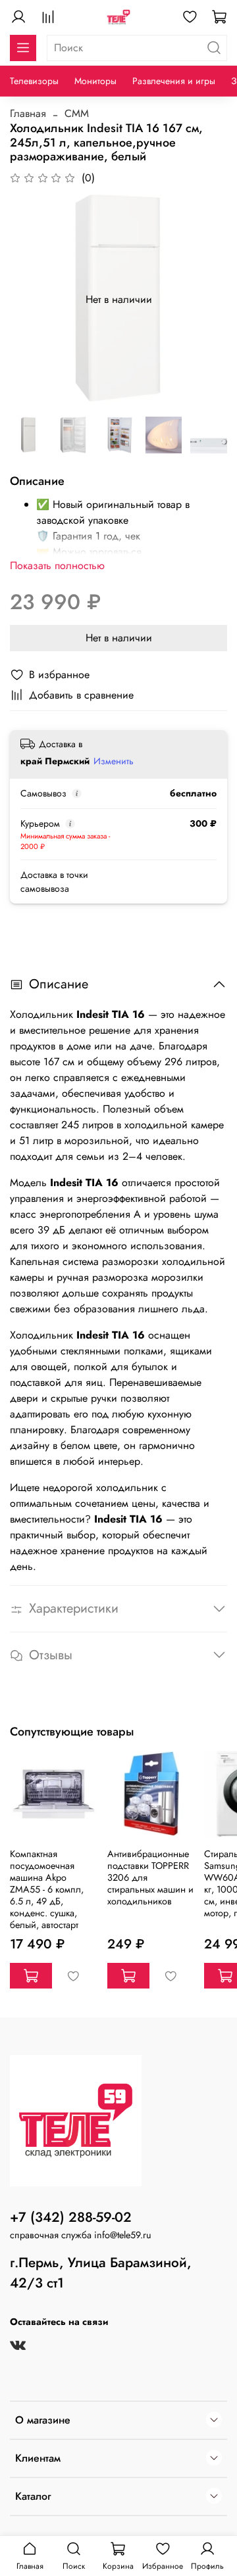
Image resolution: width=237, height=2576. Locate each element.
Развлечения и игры (174, 81)
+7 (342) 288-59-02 (71, 2217)
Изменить (114, 761)
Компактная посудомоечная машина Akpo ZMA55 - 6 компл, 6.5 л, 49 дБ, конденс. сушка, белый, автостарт (47, 1889)
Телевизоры (34, 81)
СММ (77, 113)
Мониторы (95, 81)
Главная (28, 113)
